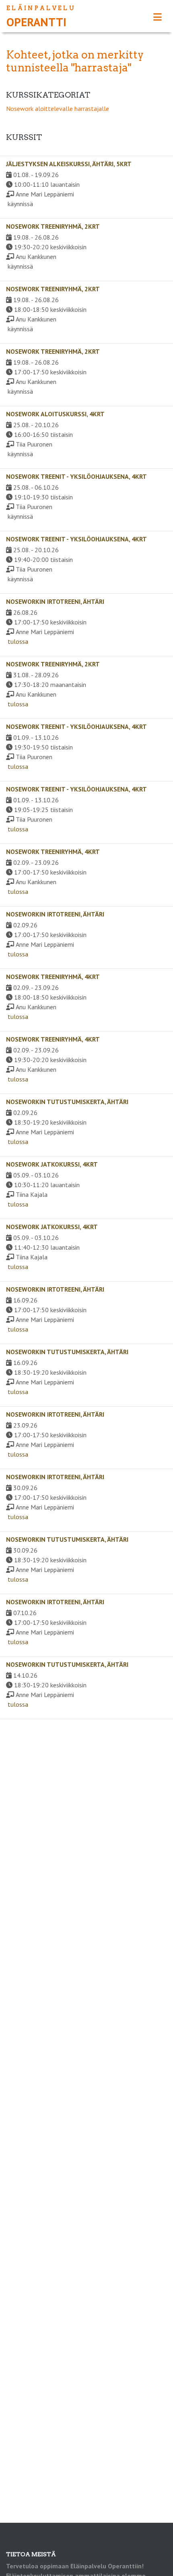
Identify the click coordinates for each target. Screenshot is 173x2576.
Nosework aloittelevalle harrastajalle (58, 109)
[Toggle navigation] (158, 17)
